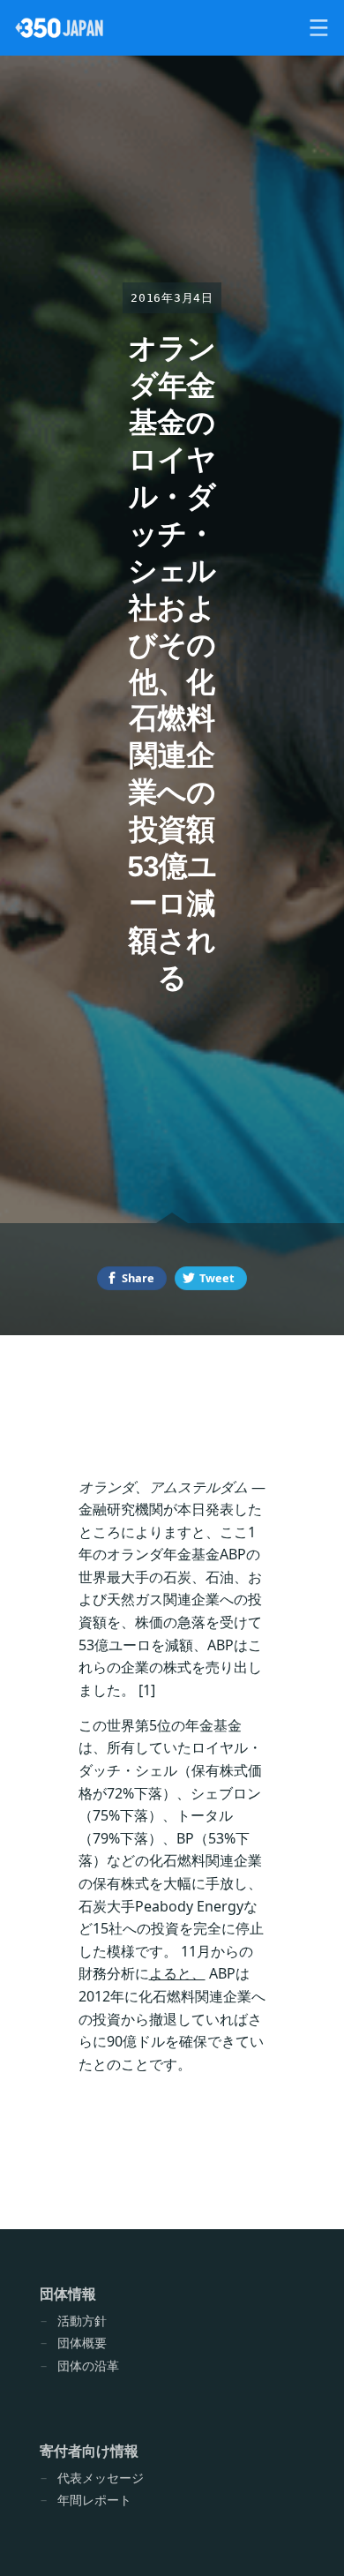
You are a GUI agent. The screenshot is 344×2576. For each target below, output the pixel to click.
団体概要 (82, 2343)
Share (138, 1278)
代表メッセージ (101, 2478)
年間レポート (94, 2500)
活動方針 (82, 2321)
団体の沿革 (88, 2366)
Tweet (217, 1278)
